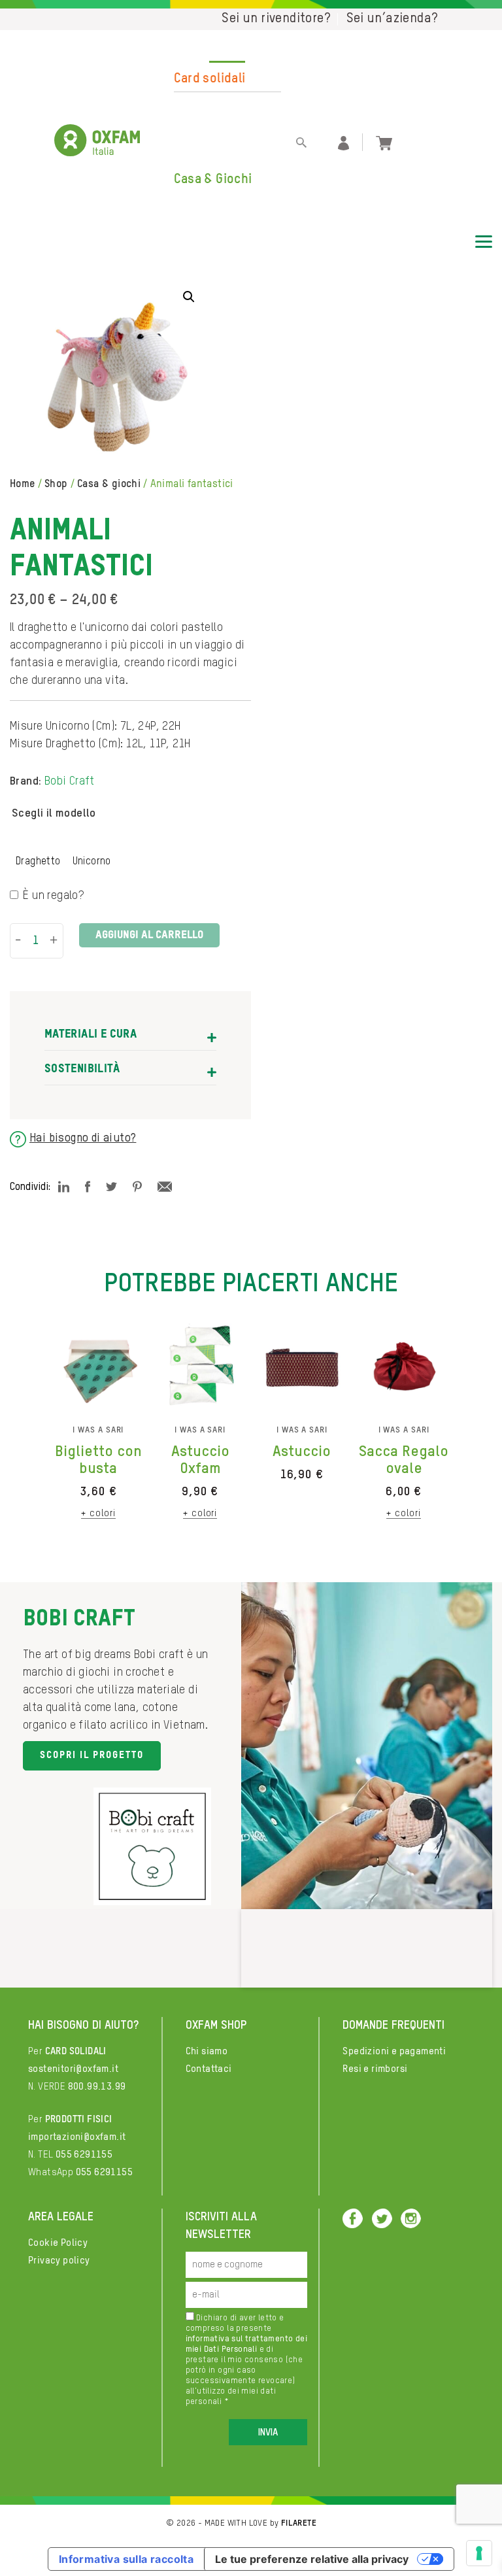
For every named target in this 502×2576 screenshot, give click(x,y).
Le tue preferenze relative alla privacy (312, 2559)
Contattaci (209, 2069)
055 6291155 (84, 2155)
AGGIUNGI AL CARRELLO (149, 935)
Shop (56, 484)
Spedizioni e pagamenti (394, 2051)
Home (23, 484)
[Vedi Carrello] (384, 142)
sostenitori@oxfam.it (73, 2069)
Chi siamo (207, 2051)
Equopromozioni (221, 228)
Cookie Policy (58, 2243)
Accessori (203, 131)
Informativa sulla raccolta (126, 2559)
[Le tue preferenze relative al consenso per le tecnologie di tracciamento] (479, 2553)
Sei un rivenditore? (276, 19)
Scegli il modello (54, 813)
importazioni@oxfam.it (77, 2137)
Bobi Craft (70, 781)
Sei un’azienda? (393, 19)
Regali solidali (212, 55)
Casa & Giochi (213, 180)
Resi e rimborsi (375, 2069)
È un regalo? (53, 896)
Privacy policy (59, 2261)
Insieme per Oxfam (228, 204)
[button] (189, 297)
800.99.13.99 (97, 2087)
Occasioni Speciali (226, 156)
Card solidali (210, 79)
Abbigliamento (216, 107)
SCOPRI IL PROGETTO (92, 1755)
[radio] (38, 862)
